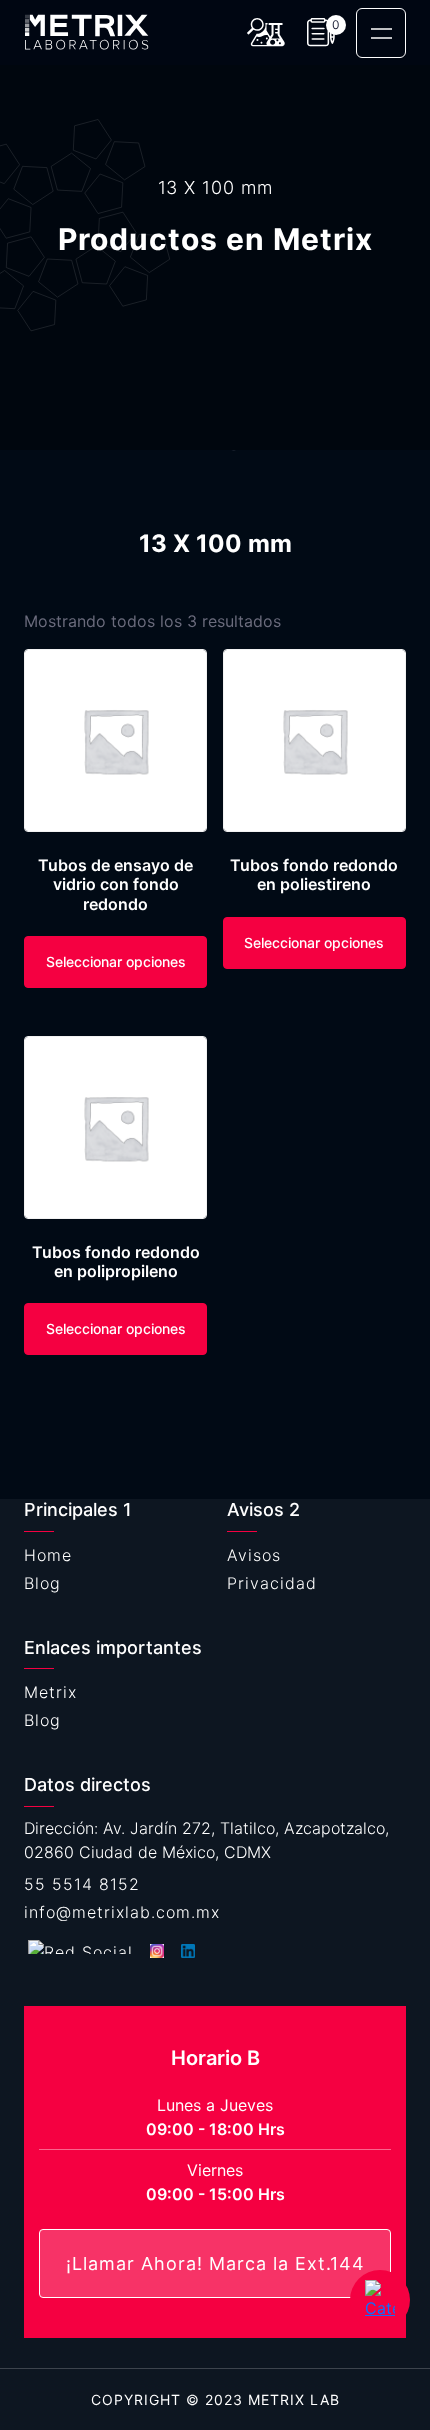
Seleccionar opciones (116, 961)
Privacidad (272, 1583)
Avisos (254, 1555)
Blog (42, 1583)
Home (48, 1555)
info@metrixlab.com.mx (122, 1912)
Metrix (50, 1692)
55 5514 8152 (82, 1884)
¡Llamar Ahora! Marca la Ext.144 (215, 2263)
